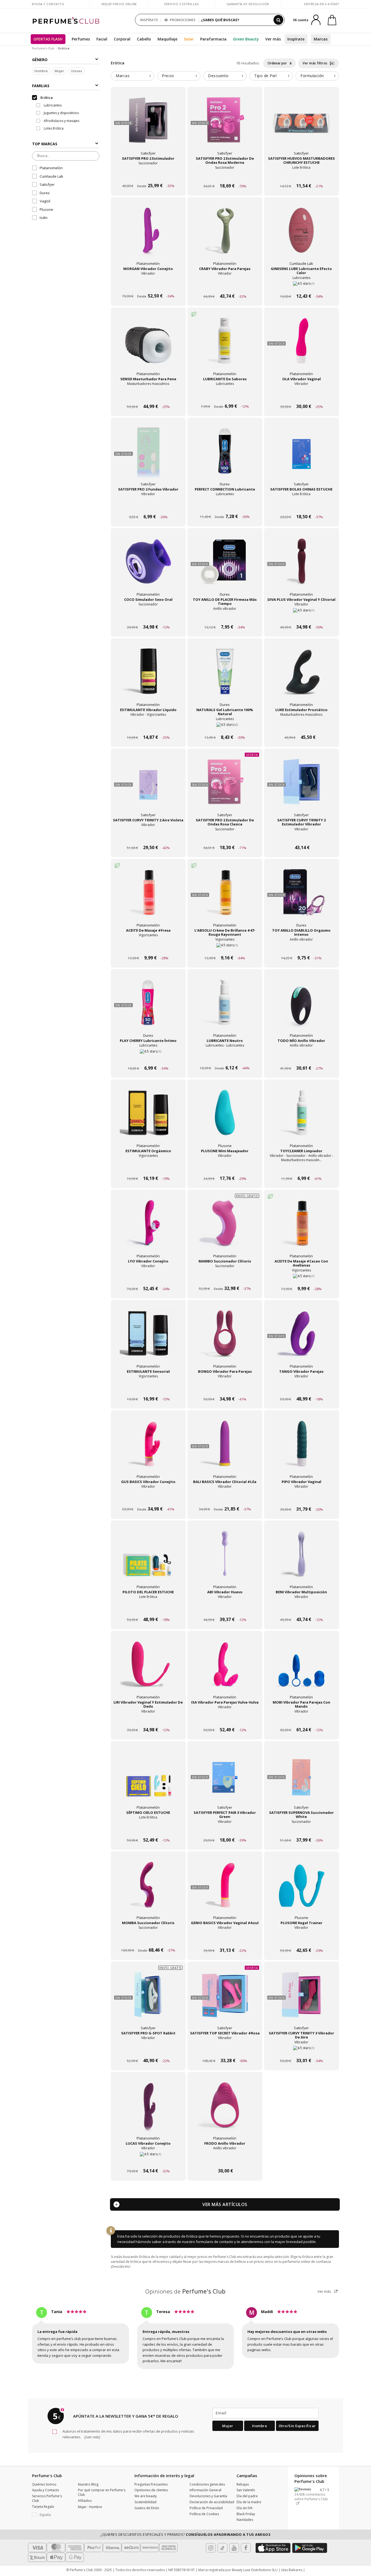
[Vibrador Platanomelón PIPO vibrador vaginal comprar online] (301, 1499)
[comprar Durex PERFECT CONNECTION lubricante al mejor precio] (225, 456)
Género (40, 60)
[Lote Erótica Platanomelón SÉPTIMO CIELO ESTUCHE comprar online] (148, 1830)
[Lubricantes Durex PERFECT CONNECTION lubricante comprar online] (225, 506)
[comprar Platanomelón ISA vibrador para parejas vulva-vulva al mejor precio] (225, 1669)
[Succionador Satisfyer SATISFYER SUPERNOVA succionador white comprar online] (301, 1830)
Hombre (41, 71)
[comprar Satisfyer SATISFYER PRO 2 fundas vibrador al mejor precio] (148, 456)
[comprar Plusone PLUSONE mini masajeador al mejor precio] (225, 1117)
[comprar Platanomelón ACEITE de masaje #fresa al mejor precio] (148, 897)
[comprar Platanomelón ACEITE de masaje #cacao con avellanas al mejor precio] (301, 1228)
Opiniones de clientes (151, 2490)
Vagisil (45, 201)
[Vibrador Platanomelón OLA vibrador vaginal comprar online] (301, 396)
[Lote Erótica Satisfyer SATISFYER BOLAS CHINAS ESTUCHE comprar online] (301, 506)
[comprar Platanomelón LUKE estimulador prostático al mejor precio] (301, 676)
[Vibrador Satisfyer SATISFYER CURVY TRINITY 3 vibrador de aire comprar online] (301, 2050)
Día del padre (247, 2496)
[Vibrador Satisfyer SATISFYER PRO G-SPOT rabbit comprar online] (148, 2050)
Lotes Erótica (53, 128)
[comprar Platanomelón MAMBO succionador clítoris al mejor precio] (225, 1228)
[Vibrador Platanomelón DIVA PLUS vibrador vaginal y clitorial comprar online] (301, 617)
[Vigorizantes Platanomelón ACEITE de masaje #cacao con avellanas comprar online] (301, 1278)
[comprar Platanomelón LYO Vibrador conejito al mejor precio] (148, 1228)
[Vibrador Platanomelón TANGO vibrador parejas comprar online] (301, 1389)
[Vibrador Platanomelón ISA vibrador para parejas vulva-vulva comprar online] (225, 1719)
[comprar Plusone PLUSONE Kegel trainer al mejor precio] (301, 1889)
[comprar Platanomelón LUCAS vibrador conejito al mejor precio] (148, 2110)
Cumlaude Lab (51, 176)
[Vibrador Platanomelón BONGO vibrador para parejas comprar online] (225, 1389)
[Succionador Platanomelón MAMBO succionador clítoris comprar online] (225, 1278)
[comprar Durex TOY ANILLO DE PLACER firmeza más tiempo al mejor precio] (225, 566)
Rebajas (243, 2484)
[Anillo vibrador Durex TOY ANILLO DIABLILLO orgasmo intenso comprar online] (301, 948)
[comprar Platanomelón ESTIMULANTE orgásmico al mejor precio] (148, 1117)
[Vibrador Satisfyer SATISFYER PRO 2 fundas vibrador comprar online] (148, 506)
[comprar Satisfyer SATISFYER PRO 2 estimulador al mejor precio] (148, 125)
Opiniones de (185, 2291)
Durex (45, 193)
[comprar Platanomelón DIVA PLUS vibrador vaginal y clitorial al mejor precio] (301, 566)
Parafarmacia (213, 39)
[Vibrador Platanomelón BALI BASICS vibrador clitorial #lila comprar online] (225, 1499)
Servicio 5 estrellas (181, 4)
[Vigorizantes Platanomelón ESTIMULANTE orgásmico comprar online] (148, 1168)
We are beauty (146, 2496)
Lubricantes (52, 105)
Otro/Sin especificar (297, 2426)
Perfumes (81, 39)
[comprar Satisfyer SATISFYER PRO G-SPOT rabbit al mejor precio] (148, 2000)
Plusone (46, 209)
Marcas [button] (123, 76)
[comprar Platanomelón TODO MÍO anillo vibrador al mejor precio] (301, 1007)
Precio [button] (168, 76)
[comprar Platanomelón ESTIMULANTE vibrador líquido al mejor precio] (148, 676)
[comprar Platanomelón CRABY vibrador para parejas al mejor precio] (225, 235)
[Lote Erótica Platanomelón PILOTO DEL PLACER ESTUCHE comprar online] (148, 1609)
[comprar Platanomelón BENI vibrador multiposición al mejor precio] (301, 1559)
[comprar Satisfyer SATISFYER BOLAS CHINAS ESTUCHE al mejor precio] (301, 456)
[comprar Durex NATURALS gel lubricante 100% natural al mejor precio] (225, 676)
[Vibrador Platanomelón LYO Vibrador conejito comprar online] (148, 1278)
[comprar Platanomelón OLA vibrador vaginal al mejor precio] (301, 345)
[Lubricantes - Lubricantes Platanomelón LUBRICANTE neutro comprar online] (225, 1058)
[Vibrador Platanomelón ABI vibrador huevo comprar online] (225, 1609)
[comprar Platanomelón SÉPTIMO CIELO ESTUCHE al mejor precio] (148, 1779)
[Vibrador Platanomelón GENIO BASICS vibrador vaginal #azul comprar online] (225, 1940)
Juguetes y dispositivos (61, 113)
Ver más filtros (315, 63)
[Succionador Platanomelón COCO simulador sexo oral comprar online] (148, 617)
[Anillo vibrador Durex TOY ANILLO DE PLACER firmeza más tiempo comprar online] (225, 617)
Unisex (77, 71)
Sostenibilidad (145, 2502)
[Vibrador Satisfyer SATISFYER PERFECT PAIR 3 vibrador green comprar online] (225, 1830)
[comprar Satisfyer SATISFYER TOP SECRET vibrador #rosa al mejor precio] (225, 2000)
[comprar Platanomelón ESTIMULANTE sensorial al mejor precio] (148, 1338)
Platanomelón (51, 168)
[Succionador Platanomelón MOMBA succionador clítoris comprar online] (148, 1940)
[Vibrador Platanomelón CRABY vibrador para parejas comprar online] (225, 286)
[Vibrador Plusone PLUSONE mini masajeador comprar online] (225, 1168)
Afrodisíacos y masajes (61, 121)
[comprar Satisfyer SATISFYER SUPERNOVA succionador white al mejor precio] (301, 1779)
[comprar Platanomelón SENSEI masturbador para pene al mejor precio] (148, 345)
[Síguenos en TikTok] (222, 2548)
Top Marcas (45, 144)
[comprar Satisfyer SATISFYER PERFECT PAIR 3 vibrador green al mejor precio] (225, 1779)
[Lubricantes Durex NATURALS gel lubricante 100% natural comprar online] (225, 727)
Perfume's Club (43, 48)
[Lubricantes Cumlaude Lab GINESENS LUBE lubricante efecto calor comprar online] (301, 286)
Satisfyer (47, 184)
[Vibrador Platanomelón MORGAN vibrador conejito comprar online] (148, 286)
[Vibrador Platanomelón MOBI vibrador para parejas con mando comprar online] (301, 1719)
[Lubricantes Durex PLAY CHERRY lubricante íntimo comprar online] (148, 1058)
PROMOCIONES (182, 20)
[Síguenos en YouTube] (234, 2548)
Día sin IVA (245, 2508)
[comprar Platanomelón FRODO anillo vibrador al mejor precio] (225, 2110)
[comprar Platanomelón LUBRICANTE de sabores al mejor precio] (225, 345)
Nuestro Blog (88, 2484)
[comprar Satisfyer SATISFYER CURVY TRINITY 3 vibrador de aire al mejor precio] (301, 2000)
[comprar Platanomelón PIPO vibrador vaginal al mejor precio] (301, 1448)
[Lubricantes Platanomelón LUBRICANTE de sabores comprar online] (225, 396)
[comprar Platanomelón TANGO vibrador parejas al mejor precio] (301, 1338)
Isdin (44, 218)
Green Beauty (246, 39)
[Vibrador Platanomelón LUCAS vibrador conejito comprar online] (148, 2161)
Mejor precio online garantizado (119, 7)
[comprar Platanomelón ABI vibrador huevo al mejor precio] (225, 1559)
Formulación (312, 76)
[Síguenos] (246, 2548)
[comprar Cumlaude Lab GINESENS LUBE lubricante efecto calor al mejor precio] (301, 235)
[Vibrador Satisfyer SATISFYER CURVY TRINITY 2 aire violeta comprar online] (148, 837)
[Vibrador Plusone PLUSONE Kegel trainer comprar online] (301, 1940)
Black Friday (246, 2514)
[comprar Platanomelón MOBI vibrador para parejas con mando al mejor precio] (301, 1669)
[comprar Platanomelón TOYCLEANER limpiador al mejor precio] (301, 1117)
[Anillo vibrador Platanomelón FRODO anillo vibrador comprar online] (225, 2161)
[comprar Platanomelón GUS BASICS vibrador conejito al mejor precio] (148, 1448)
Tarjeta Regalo (43, 2507)
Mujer (59, 71)
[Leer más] (92, 2437)
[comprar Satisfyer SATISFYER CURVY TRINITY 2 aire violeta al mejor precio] (148, 787)
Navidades (245, 2520)
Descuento (218, 76)
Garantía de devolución (248, 4)
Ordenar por (278, 63)
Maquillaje (167, 39)
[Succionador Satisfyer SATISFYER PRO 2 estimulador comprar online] (148, 176)
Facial (102, 39)
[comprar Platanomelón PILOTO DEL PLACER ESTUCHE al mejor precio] (148, 1559)
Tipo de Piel (265, 76)
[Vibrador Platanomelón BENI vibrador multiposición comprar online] (301, 1609)
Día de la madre (249, 2502)
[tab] (133, 76)
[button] (51, 2515)
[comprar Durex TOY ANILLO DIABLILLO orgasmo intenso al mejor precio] (301, 897)
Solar (189, 39)
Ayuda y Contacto (48, 4)
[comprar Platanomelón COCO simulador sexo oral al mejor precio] (148, 566)
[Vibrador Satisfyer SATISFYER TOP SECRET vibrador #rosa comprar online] (225, 2050)
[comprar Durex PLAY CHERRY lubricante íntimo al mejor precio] (148, 1007)
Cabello (144, 39)
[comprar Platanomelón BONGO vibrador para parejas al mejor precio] (225, 1338)
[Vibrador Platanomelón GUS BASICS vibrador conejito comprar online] (148, 1499)
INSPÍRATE (149, 20)
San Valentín (246, 2490)
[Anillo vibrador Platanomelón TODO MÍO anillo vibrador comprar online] (301, 1058)
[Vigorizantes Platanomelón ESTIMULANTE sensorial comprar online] (148, 1389)
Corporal (122, 39)
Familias (41, 86)
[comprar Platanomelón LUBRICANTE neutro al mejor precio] (225, 1007)
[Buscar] (278, 20)
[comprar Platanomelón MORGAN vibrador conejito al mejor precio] (148, 235)
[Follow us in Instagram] (211, 2548)
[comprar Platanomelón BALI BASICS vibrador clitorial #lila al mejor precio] (225, 1448)
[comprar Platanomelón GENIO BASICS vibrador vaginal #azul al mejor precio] (225, 1889)
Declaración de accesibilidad (212, 2502)
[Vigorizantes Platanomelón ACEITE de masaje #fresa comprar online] (148, 948)
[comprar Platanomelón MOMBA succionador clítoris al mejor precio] (148, 1889)
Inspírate (296, 39)
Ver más (325, 2291)
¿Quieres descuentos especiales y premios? (185, 2534)
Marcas (321, 39)
